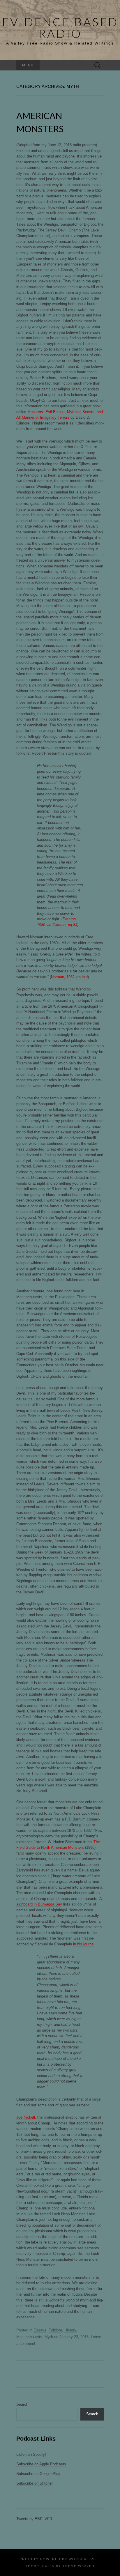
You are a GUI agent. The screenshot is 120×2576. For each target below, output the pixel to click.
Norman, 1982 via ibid (69, 977)
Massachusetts (29, 2337)
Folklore (55, 2330)
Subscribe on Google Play (38, 2474)
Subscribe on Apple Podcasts (41, 2464)
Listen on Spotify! (31, 2454)
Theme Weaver (79, 2566)
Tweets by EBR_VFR (34, 2519)
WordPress (82, 2559)
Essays (40, 2330)
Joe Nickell (26, 2117)
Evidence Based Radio (60, 28)
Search (22, 2404)
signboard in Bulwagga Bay (39, 1904)
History (70, 2330)
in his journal (84, 1944)
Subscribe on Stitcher (35, 2483)
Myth (49, 2337)
